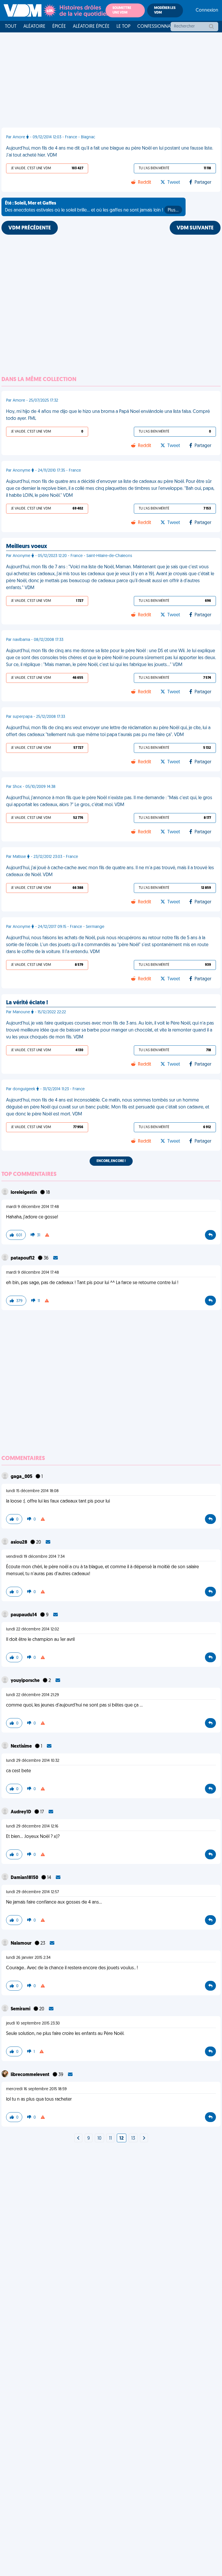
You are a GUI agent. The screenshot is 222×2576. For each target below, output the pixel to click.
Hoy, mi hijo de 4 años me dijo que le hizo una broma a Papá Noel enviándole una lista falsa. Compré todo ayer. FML (108, 415)
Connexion (207, 10)
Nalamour (22, 1944)
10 (99, 2139)
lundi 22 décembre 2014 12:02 (33, 1629)
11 (110, 2139)
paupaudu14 (24, 1615)
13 (133, 2139)
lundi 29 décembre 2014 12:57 (33, 1892)
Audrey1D (21, 1812)
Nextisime (22, 1746)
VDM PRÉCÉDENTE (30, 228)
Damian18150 (25, 1878)
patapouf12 (23, 1258)
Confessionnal (155, 27)
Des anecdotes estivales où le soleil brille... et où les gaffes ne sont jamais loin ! (92, 207)
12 (122, 2139)
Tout (11, 27)
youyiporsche (26, 1681)
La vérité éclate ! (27, 1003)
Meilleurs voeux (27, 547)
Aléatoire (34, 27)
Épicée (59, 27)
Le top (123, 27)
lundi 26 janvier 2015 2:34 (28, 1958)
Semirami (21, 2009)
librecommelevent (30, 2075)
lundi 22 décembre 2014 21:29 (33, 1695)
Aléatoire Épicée (91, 27)
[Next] (78, 2139)
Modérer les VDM (165, 10)
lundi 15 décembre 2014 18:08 (32, 1491)
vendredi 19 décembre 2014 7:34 (35, 1557)
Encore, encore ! (111, 1161)
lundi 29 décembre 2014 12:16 (32, 1826)
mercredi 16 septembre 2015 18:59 (36, 2089)
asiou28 (19, 1542)
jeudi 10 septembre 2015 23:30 (33, 2024)
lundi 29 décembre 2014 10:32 (33, 1761)
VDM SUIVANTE (195, 228)
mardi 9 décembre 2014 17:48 (33, 1207)
